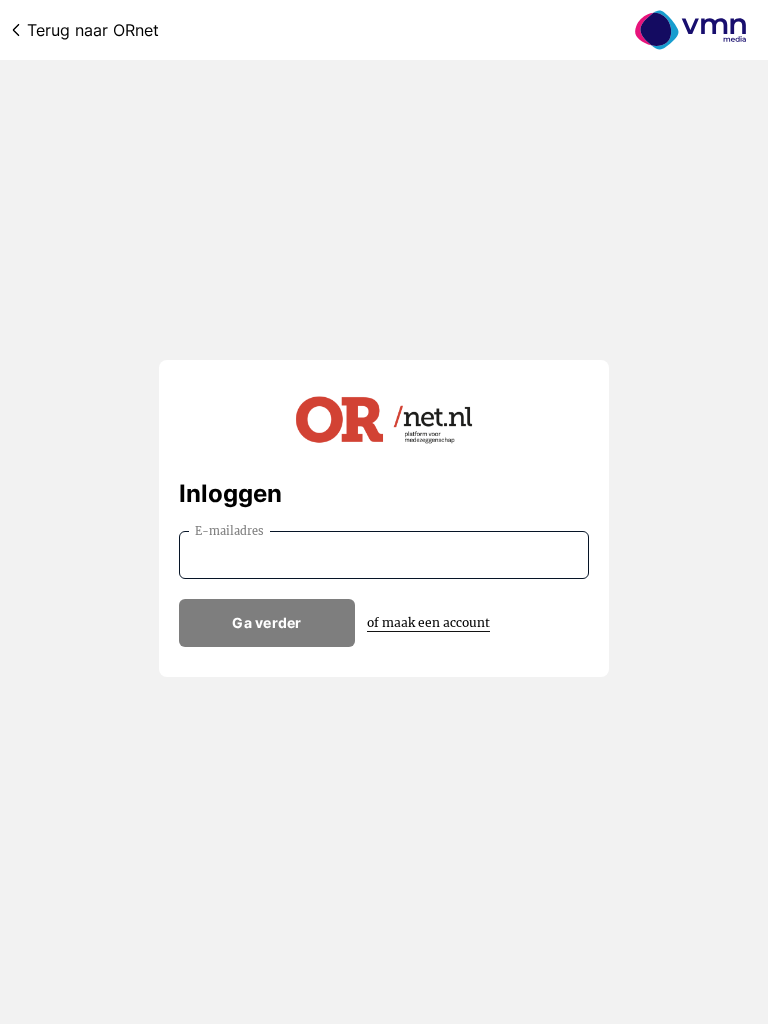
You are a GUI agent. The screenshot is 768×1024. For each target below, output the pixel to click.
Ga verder (267, 622)
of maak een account (428, 622)
